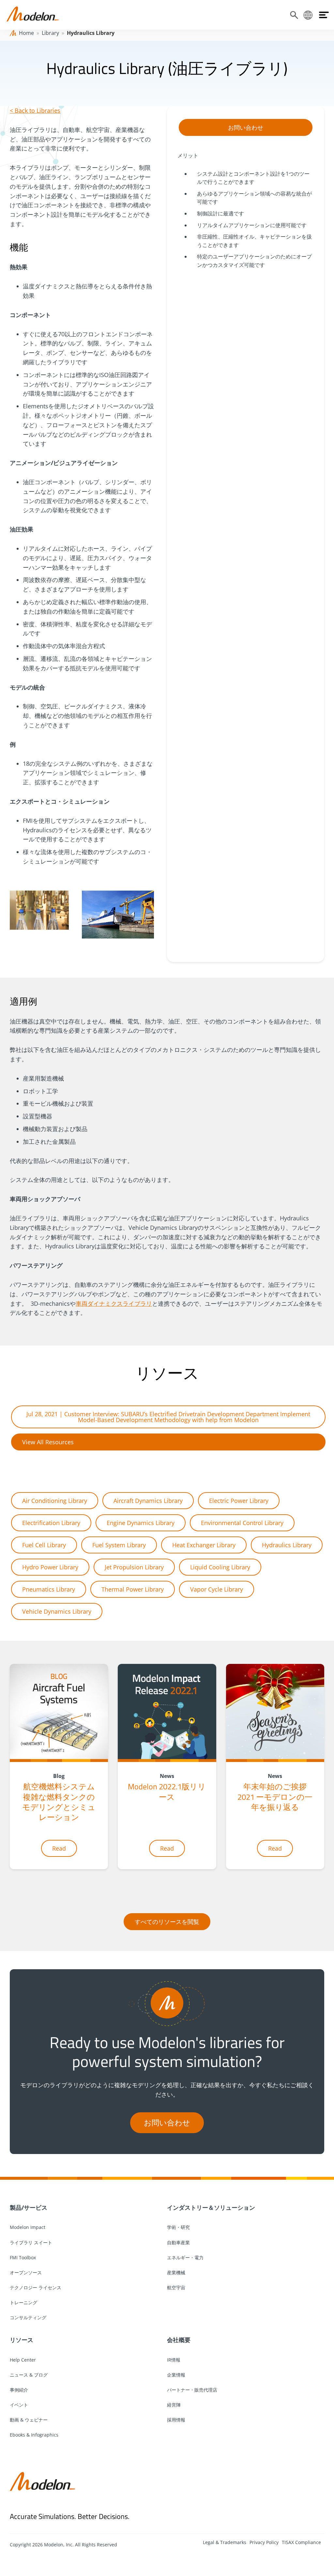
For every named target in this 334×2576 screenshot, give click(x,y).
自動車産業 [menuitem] (178, 2242)
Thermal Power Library (133, 1589)
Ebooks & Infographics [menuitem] (34, 2435)
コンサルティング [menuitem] (28, 2317)
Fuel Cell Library (44, 1545)
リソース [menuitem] (22, 2340)
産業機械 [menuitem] (176, 2272)
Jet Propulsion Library (134, 1567)
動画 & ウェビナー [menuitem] (29, 2420)
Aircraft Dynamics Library (148, 1501)
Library (50, 33)
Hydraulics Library (287, 1545)
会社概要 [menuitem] (179, 2340)
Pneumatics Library (49, 1589)
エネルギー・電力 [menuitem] (185, 2257)
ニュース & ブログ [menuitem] (29, 2375)
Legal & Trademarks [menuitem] (225, 2542)
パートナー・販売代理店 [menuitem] (192, 2390)
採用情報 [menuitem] (176, 2420)
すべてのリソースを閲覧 (167, 1922)
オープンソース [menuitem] (26, 2272)
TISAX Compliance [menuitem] (301, 2542)
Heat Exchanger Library (204, 1545)
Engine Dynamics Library (141, 1523)
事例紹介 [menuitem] (19, 2390)
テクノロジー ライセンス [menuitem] (36, 2287)
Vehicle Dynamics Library (57, 1611)
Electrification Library (51, 1523)
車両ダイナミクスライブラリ (114, 1303)
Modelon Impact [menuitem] (28, 2227)
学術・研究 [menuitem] (178, 2227)
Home (26, 33)
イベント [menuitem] (19, 2405)
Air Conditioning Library (55, 1501)
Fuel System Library (119, 1545)
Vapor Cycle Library (217, 1589)
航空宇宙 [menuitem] (176, 2287)
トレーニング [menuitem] (23, 2302)
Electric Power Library (239, 1501)
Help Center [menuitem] (23, 2360)
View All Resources (48, 1442)
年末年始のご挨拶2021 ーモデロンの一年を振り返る (275, 1797)
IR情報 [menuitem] (174, 2360)
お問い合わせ (246, 127)
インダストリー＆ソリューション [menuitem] (211, 2207)
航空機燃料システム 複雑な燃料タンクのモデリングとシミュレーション (59, 1802)
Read (59, 1848)
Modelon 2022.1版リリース (167, 1791)
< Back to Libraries (35, 110)
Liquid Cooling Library (220, 1567)
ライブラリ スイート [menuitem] (31, 2242)
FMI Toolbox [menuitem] (23, 2257)
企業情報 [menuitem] (176, 2375)
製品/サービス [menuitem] (29, 2207)
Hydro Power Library (50, 1567)
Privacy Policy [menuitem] (264, 2542)
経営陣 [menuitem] (174, 2405)
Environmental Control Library (242, 1523)
